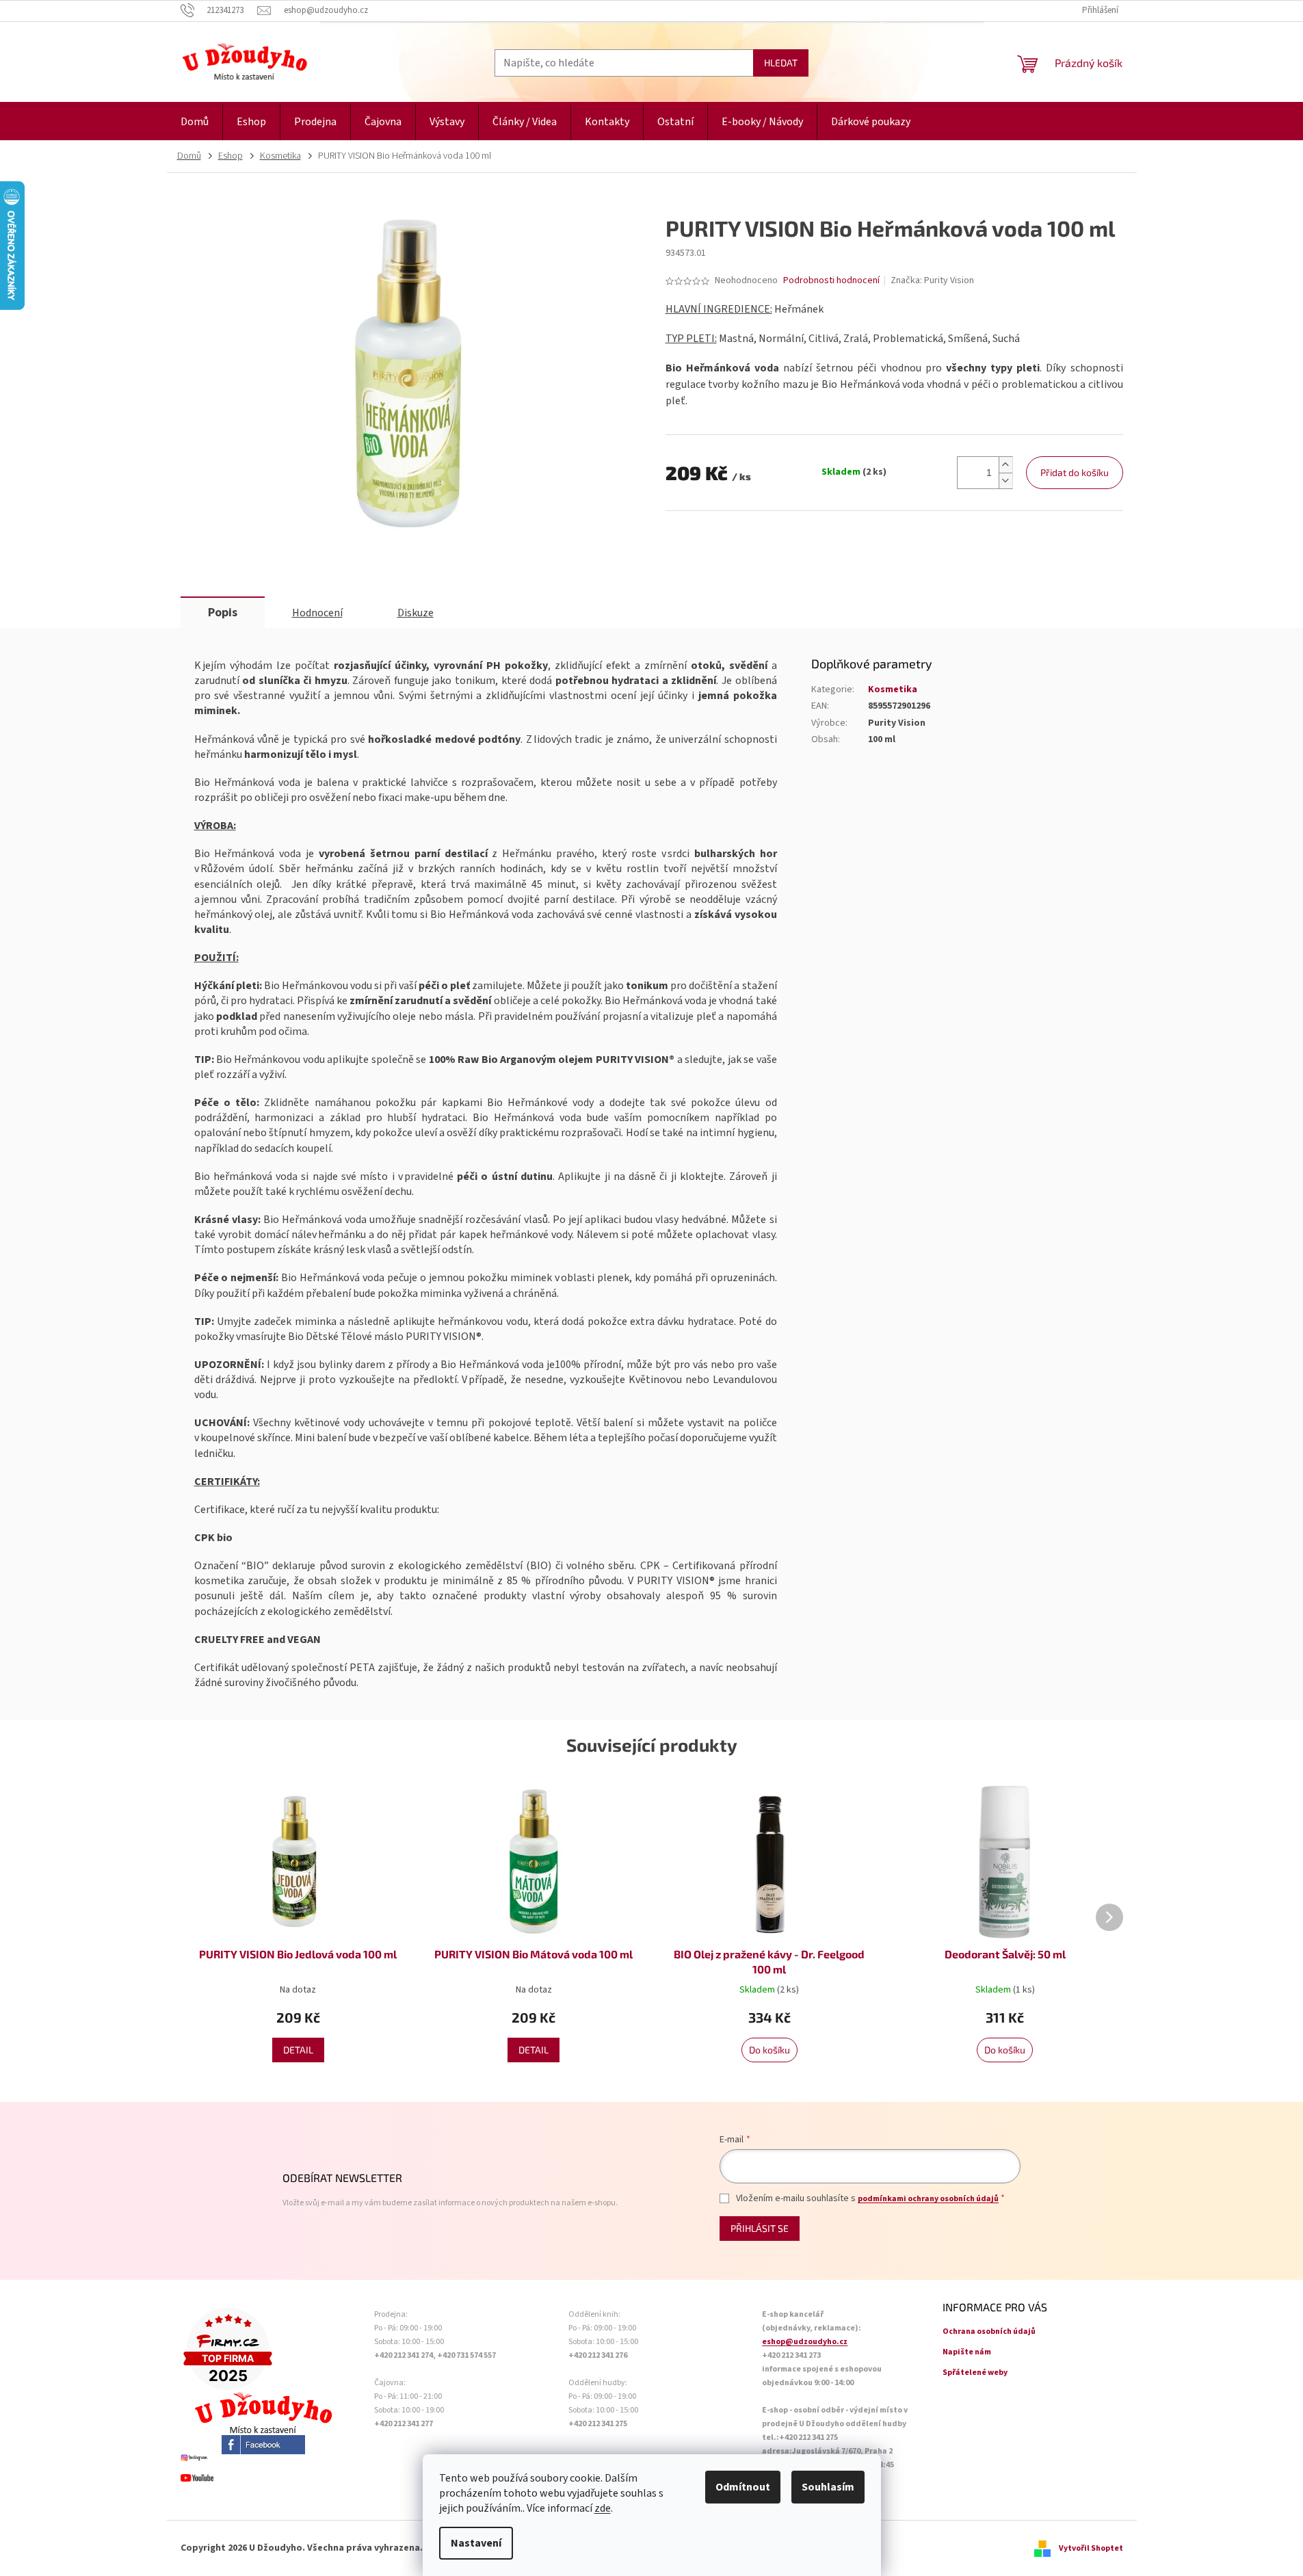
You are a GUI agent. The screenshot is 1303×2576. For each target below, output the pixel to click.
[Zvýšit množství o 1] (1005, 465)
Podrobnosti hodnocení (831, 281)
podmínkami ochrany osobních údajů (928, 2199)
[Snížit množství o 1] (1005, 481)
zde (603, 2508)
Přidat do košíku (1075, 472)
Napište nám (967, 2352)
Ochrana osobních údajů (989, 2331)
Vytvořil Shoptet (1091, 2548)
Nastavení (476, 2543)
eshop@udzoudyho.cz (805, 2342)
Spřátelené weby (975, 2373)
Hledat (781, 63)
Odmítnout (743, 2487)
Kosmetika (893, 689)
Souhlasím (828, 2487)
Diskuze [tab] (416, 613)
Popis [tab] (223, 613)
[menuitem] (195, 122)
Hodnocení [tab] (317, 613)
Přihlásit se (760, 2228)
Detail (298, 2050)
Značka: (932, 280)
